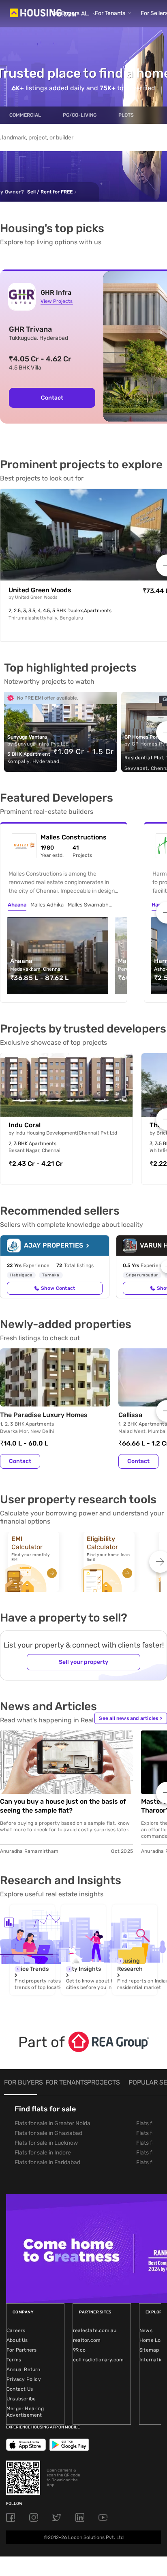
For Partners (21, 2350)
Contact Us (20, 2389)
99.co (79, 2350)
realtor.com (87, 2340)
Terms (14, 2360)
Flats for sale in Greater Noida (52, 2123)
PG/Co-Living (80, 115)
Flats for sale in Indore (43, 2153)
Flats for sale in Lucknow (46, 2143)
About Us (17, 2340)
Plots (126, 115)
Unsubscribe (21, 2399)
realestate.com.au (95, 2330)
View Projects (57, 301)
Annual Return (24, 2369)
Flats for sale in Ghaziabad (48, 2133)
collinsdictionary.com (98, 2360)
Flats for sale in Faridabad (47, 2162)
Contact (52, 398)
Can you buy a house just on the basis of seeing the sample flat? (63, 1806)
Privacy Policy (24, 2379)
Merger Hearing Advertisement (25, 2412)
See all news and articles (131, 1718)
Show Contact (58, 1288)
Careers (16, 2330)
